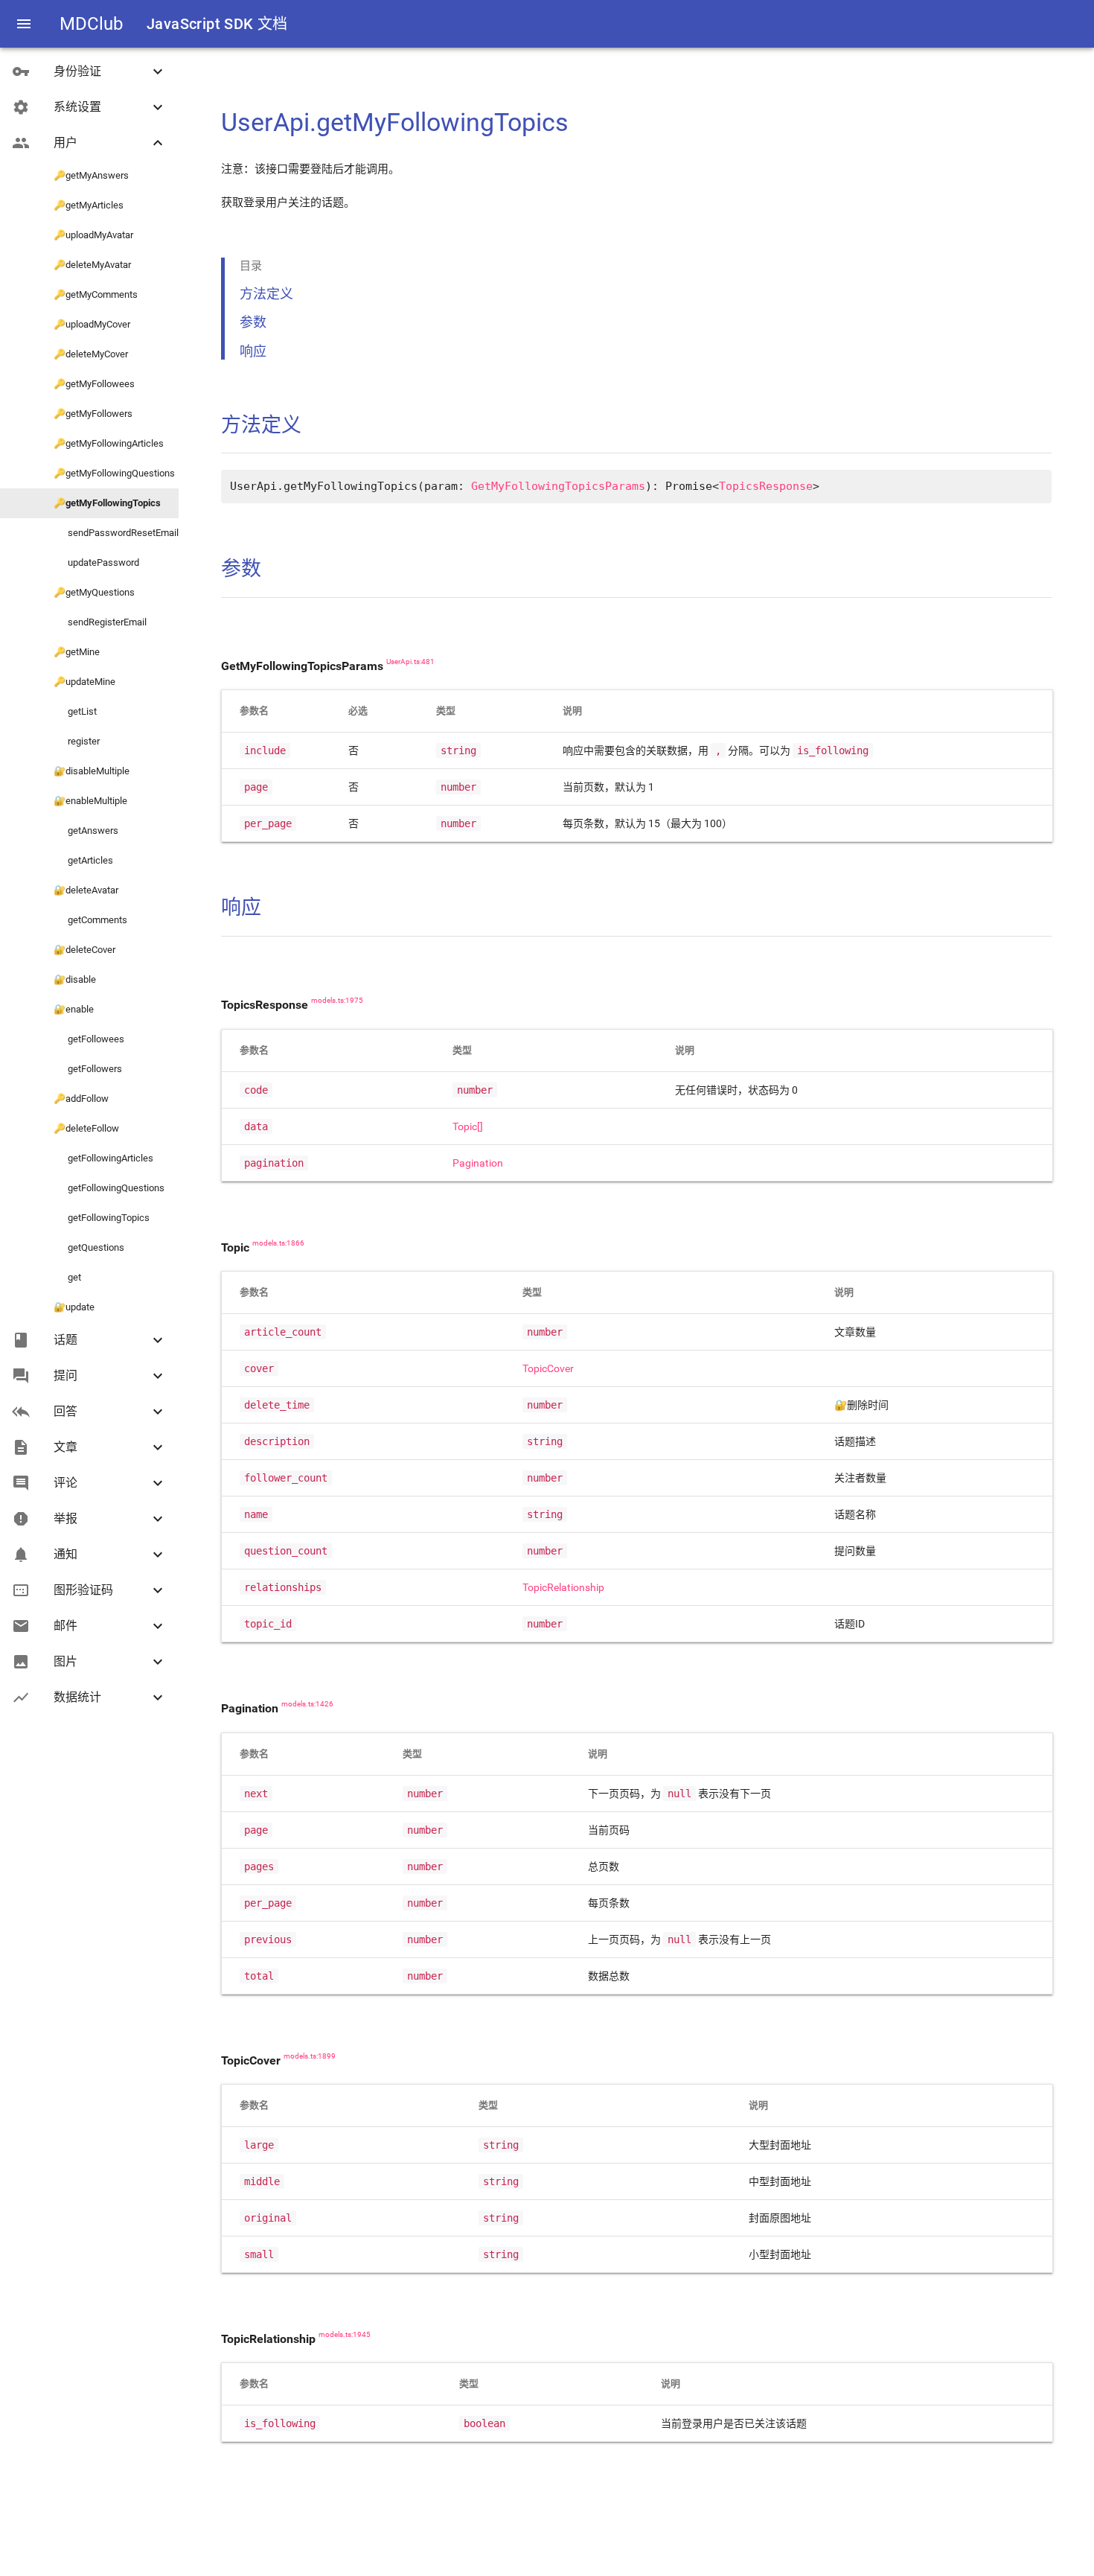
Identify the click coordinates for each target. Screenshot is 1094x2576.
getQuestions (89, 1247)
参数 (253, 322)
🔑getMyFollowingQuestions (114, 473)
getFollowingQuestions (109, 1188)
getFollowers (88, 1069)
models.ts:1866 (278, 1243)
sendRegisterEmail (100, 622)
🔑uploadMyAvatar (93, 235)
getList (75, 711)
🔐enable (74, 1009)
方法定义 (266, 294)
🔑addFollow (81, 1099)
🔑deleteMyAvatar (92, 265)
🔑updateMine (84, 682)
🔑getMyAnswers (91, 175)
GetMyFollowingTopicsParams (558, 486)
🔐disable (75, 979)
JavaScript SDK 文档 (217, 24)
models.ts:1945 (345, 2335)
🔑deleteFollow (86, 1128)
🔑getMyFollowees (94, 384)
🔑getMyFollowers (93, 414)
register (77, 741)
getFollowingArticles (103, 1158)
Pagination (478, 1163)
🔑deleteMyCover (91, 354)
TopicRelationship (563, 1587)
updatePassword (96, 562)
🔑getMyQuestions (94, 592)
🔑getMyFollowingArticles (109, 443)
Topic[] (468, 1126)
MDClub (91, 24)
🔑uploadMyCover (92, 324)
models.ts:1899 (310, 2056)
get (67, 1277)
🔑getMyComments (96, 294)
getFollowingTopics (102, 1218)
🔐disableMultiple (92, 771)
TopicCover (548, 1368)
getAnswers (86, 830)
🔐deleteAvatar (86, 890)
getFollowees (89, 1039)
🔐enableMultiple (90, 801)
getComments (90, 920)
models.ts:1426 (307, 1704)
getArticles (83, 860)
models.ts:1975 (337, 1001)
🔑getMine (77, 652)
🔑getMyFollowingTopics (107, 503)
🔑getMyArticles (89, 205)
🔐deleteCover (84, 950)
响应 (253, 351)
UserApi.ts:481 (410, 662)
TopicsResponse (766, 486)
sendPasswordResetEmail (116, 533)
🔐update (74, 1307)
